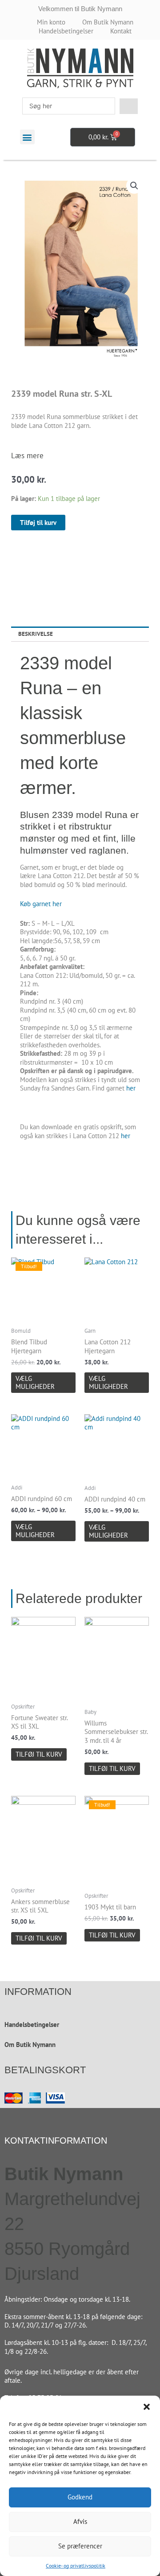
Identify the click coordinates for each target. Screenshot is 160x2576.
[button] (147, 2407)
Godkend (80, 2497)
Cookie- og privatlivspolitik (76, 2566)
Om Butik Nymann (30, 2045)
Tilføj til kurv (38, 523)
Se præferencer (80, 2546)
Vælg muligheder (35, 1382)
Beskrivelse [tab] (36, 634)
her (131, 1088)
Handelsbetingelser (32, 2025)
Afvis (80, 2521)
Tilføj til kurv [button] (39, 1754)
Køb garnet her (41, 904)
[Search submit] (129, 106)
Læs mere (27, 456)
